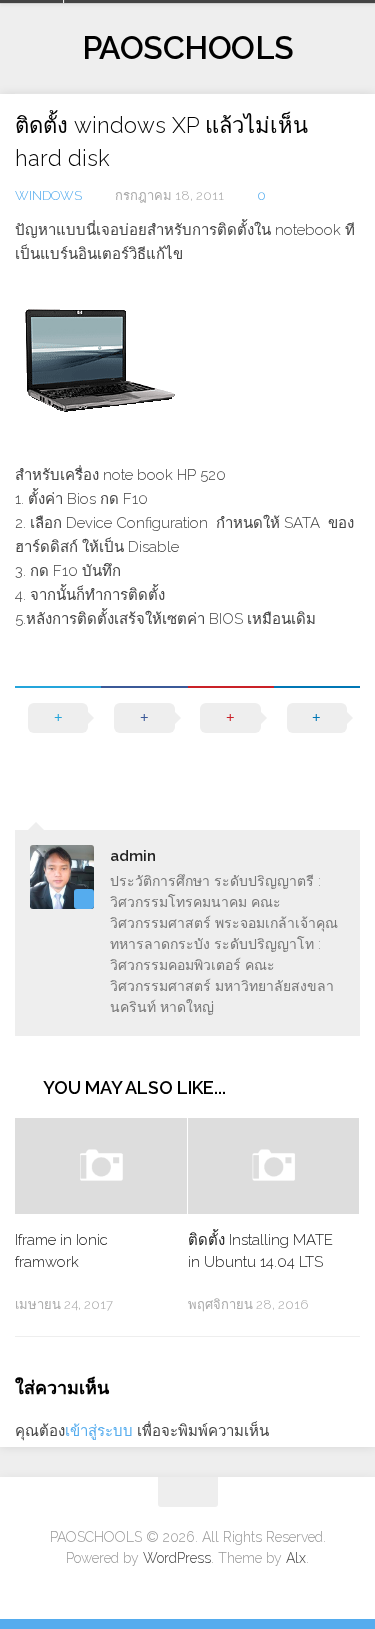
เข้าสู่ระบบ (99, 1431)
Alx (296, 1558)
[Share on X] (58, 738)
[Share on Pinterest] (231, 738)
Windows (48, 195)
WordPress (177, 1558)
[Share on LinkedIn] (317, 738)
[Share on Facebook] (144, 738)
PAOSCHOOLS (188, 47)
